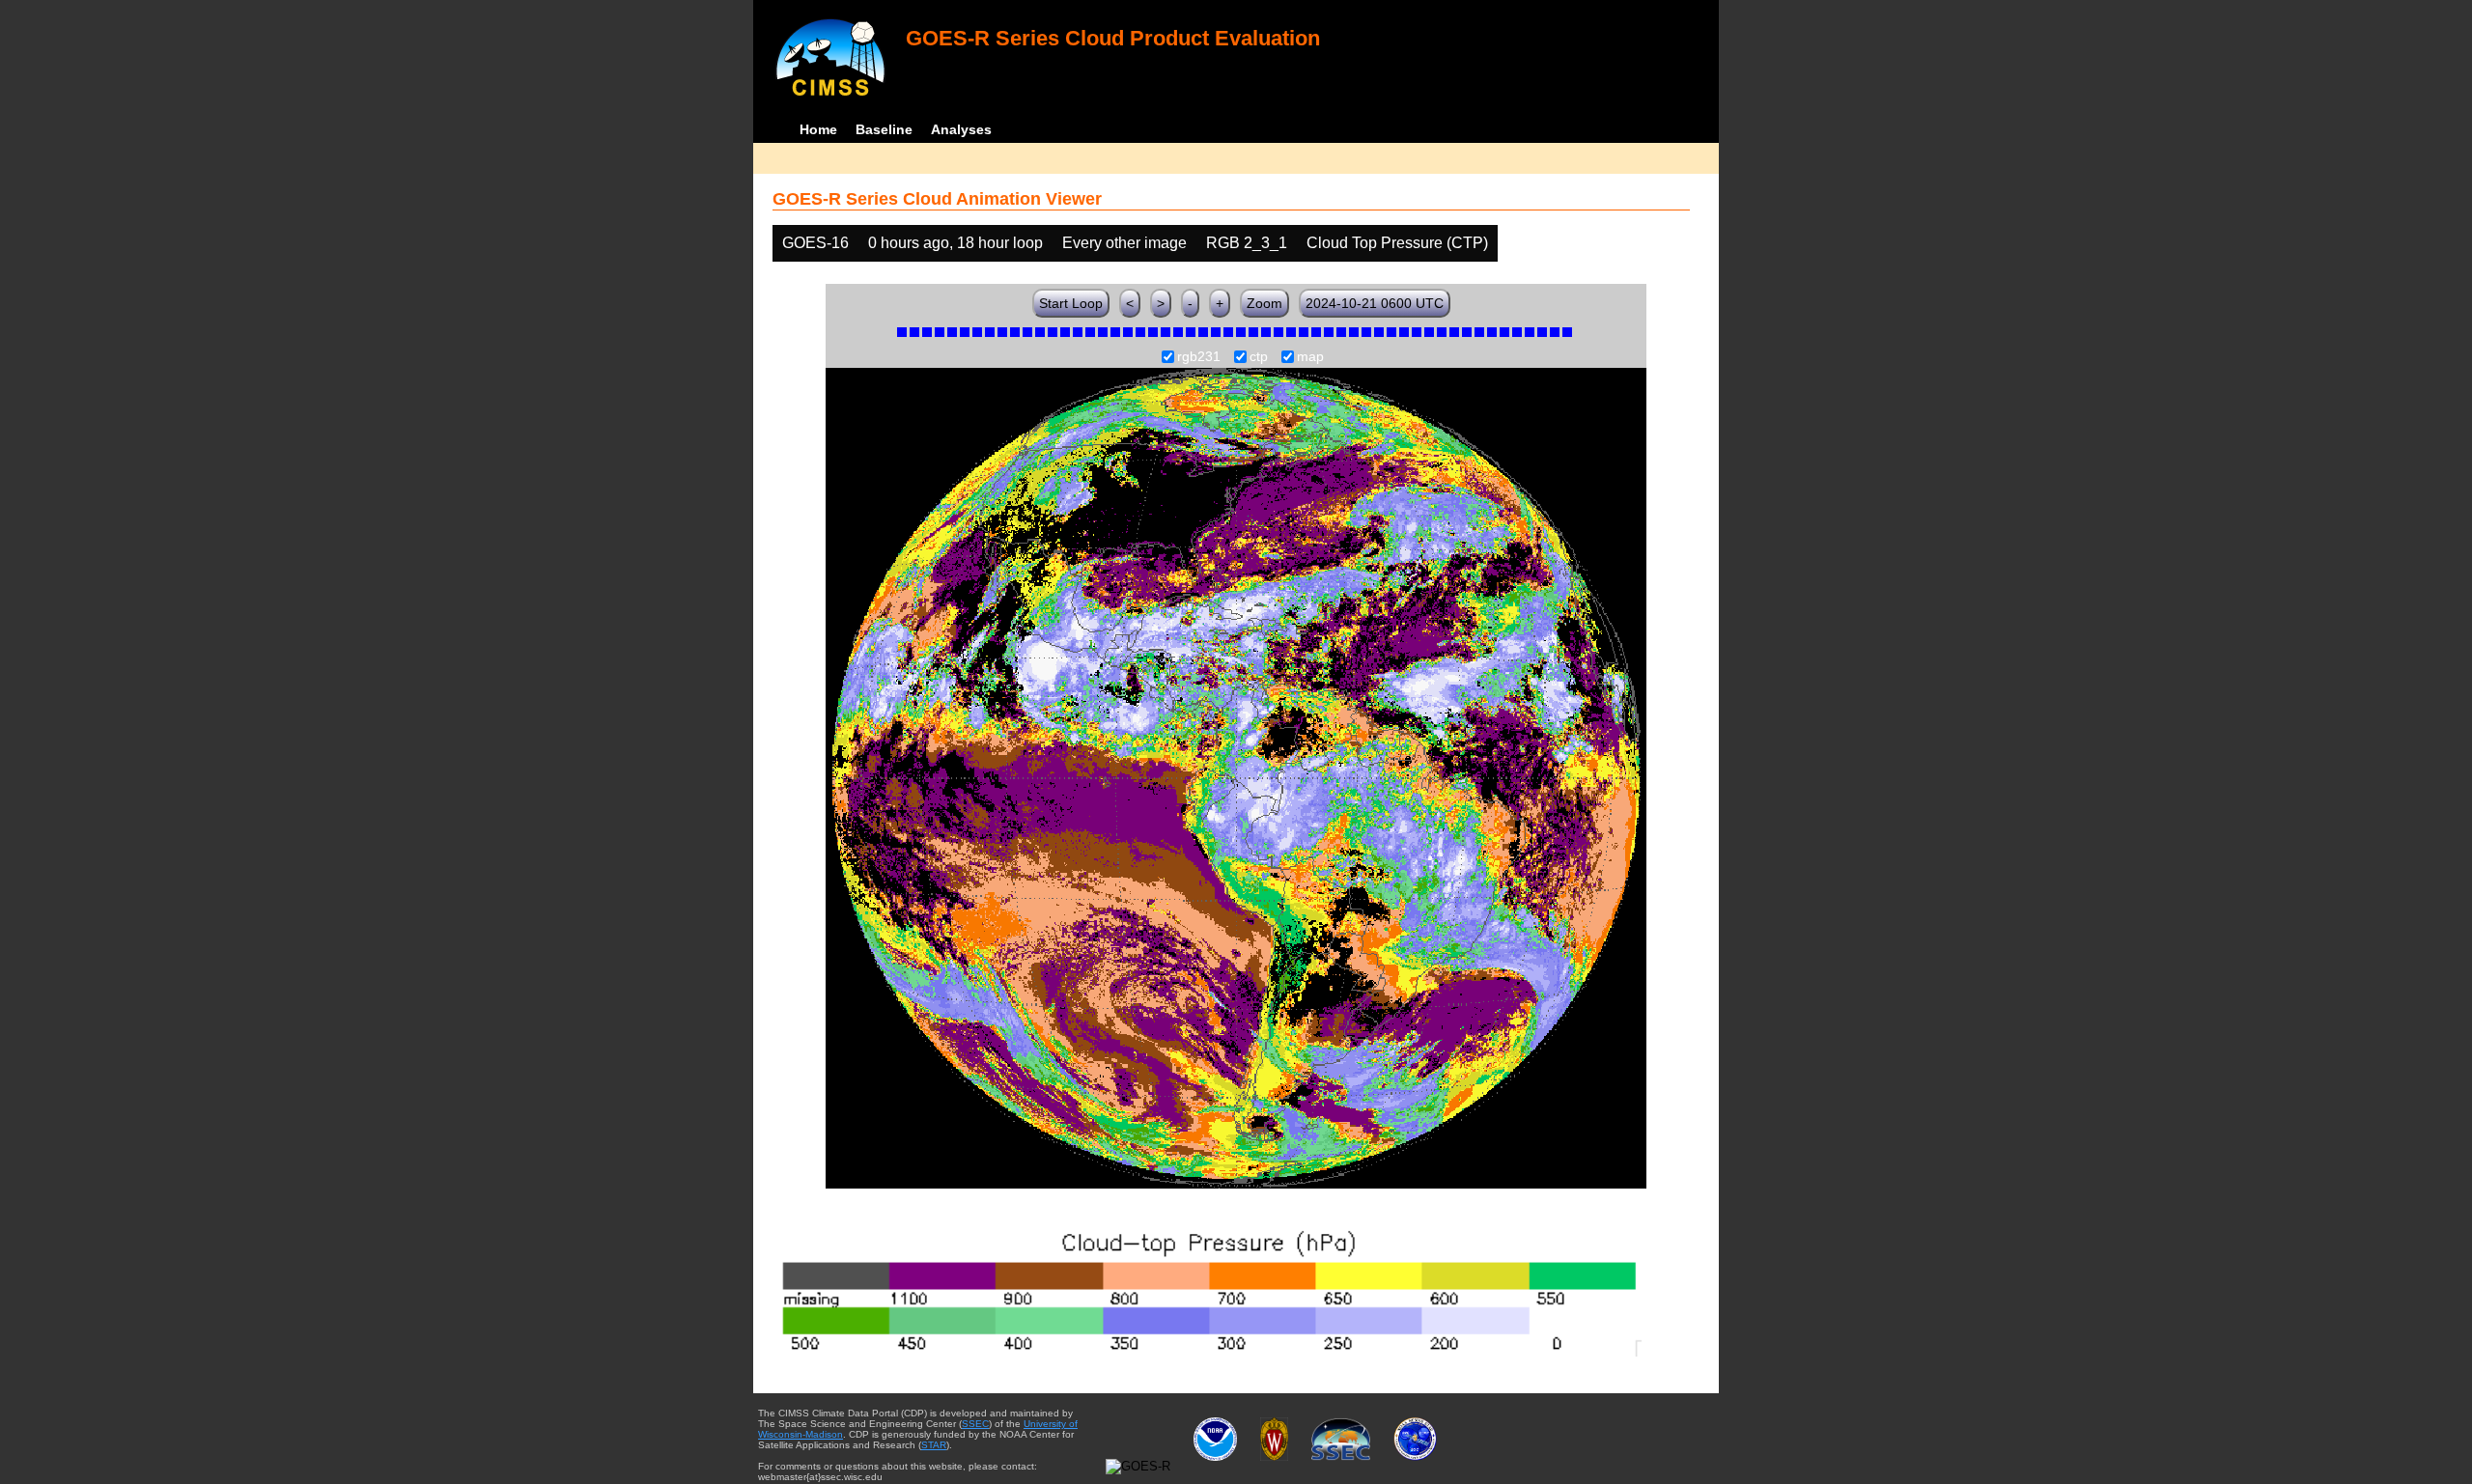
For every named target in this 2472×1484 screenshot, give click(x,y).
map (1310, 357)
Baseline (884, 129)
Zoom (1264, 303)
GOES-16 (815, 243)
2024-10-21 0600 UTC (1375, 303)
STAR (934, 1445)
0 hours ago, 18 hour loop (955, 243)
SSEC (975, 1424)
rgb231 (1199, 357)
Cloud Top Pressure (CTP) (1397, 243)
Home (818, 129)
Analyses (961, 129)
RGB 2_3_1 (1247, 243)
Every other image (1124, 243)
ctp (1259, 357)
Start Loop (1071, 303)
